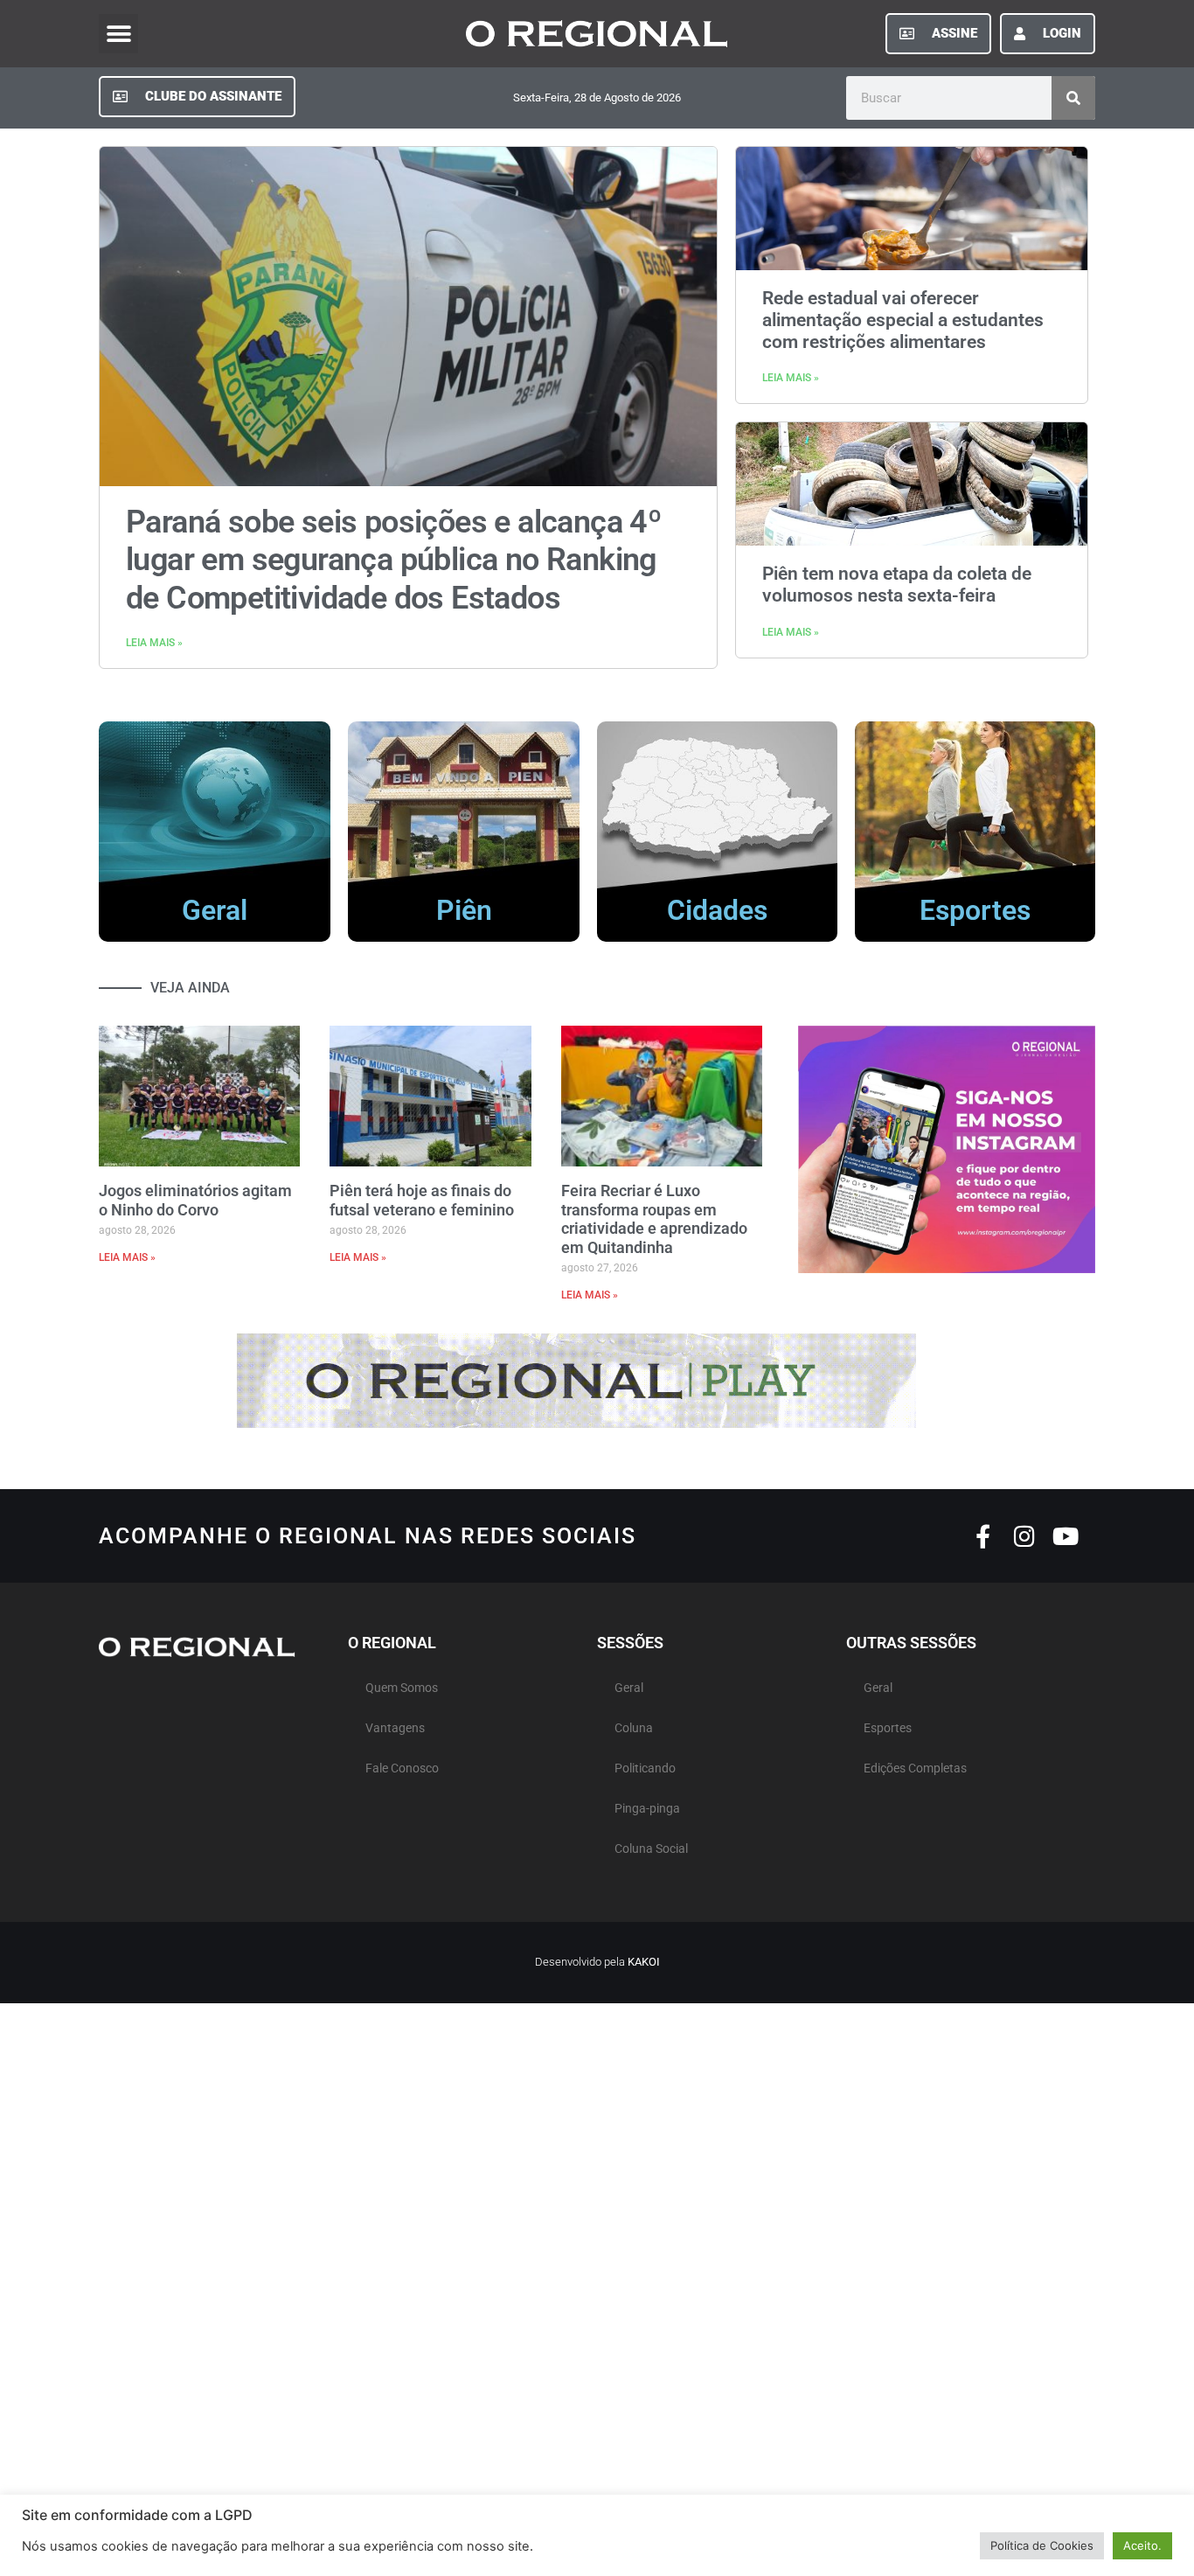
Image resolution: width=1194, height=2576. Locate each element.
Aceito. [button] (1142, 2545)
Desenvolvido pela (597, 1962)
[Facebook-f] (983, 1536)
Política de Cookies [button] (1042, 2545)
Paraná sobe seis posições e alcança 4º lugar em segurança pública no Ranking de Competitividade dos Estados (393, 560)
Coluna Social (651, 1849)
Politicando (645, 1768)
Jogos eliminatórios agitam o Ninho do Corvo (195, 1200)
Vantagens (395, 1728)
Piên (464, 910)
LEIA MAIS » (154, 643)
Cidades (717, 910)
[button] (118, 34)
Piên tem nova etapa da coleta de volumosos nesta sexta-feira (897, 585)
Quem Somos (402, 1688)
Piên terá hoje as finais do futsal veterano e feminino (422, 1200)
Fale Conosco (402, 1768)
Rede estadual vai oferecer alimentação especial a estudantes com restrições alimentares (903, 320)
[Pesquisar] (1073, 98)
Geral (215, 910)
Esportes (975, 910)
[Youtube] (1065, 1536)
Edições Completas (915, 1768)
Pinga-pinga (647, 1809)
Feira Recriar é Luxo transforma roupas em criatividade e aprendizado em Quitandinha (654, 1219)
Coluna (634, 1728)
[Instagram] (1024, 1536)
